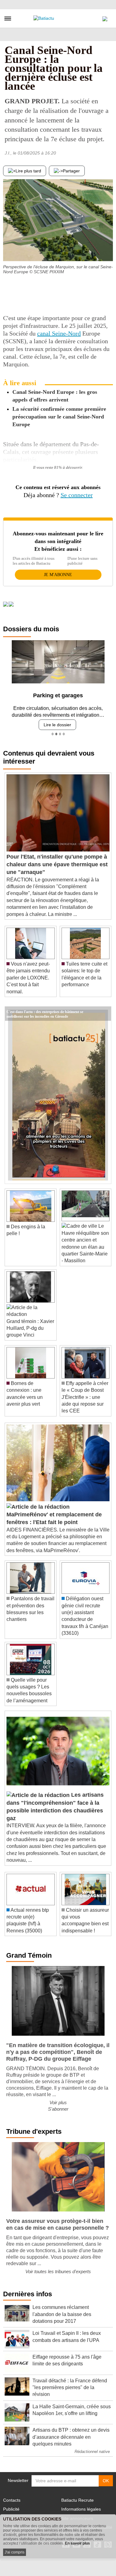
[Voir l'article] (105, 1014)
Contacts (12, 2500)
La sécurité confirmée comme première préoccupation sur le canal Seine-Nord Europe (59, 417)
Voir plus (58, 2102)
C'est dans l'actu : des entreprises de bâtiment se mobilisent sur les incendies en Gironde (45, 1011)
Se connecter (77, 495)
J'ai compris (15, 2552)
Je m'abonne (58, 575)
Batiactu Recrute (77, 2500)
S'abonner (58, 2109)
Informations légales (81, 2509)
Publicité (11, 2509)
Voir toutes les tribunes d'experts (58, 2271)
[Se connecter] (105, 17)
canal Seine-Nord (59, 333)
